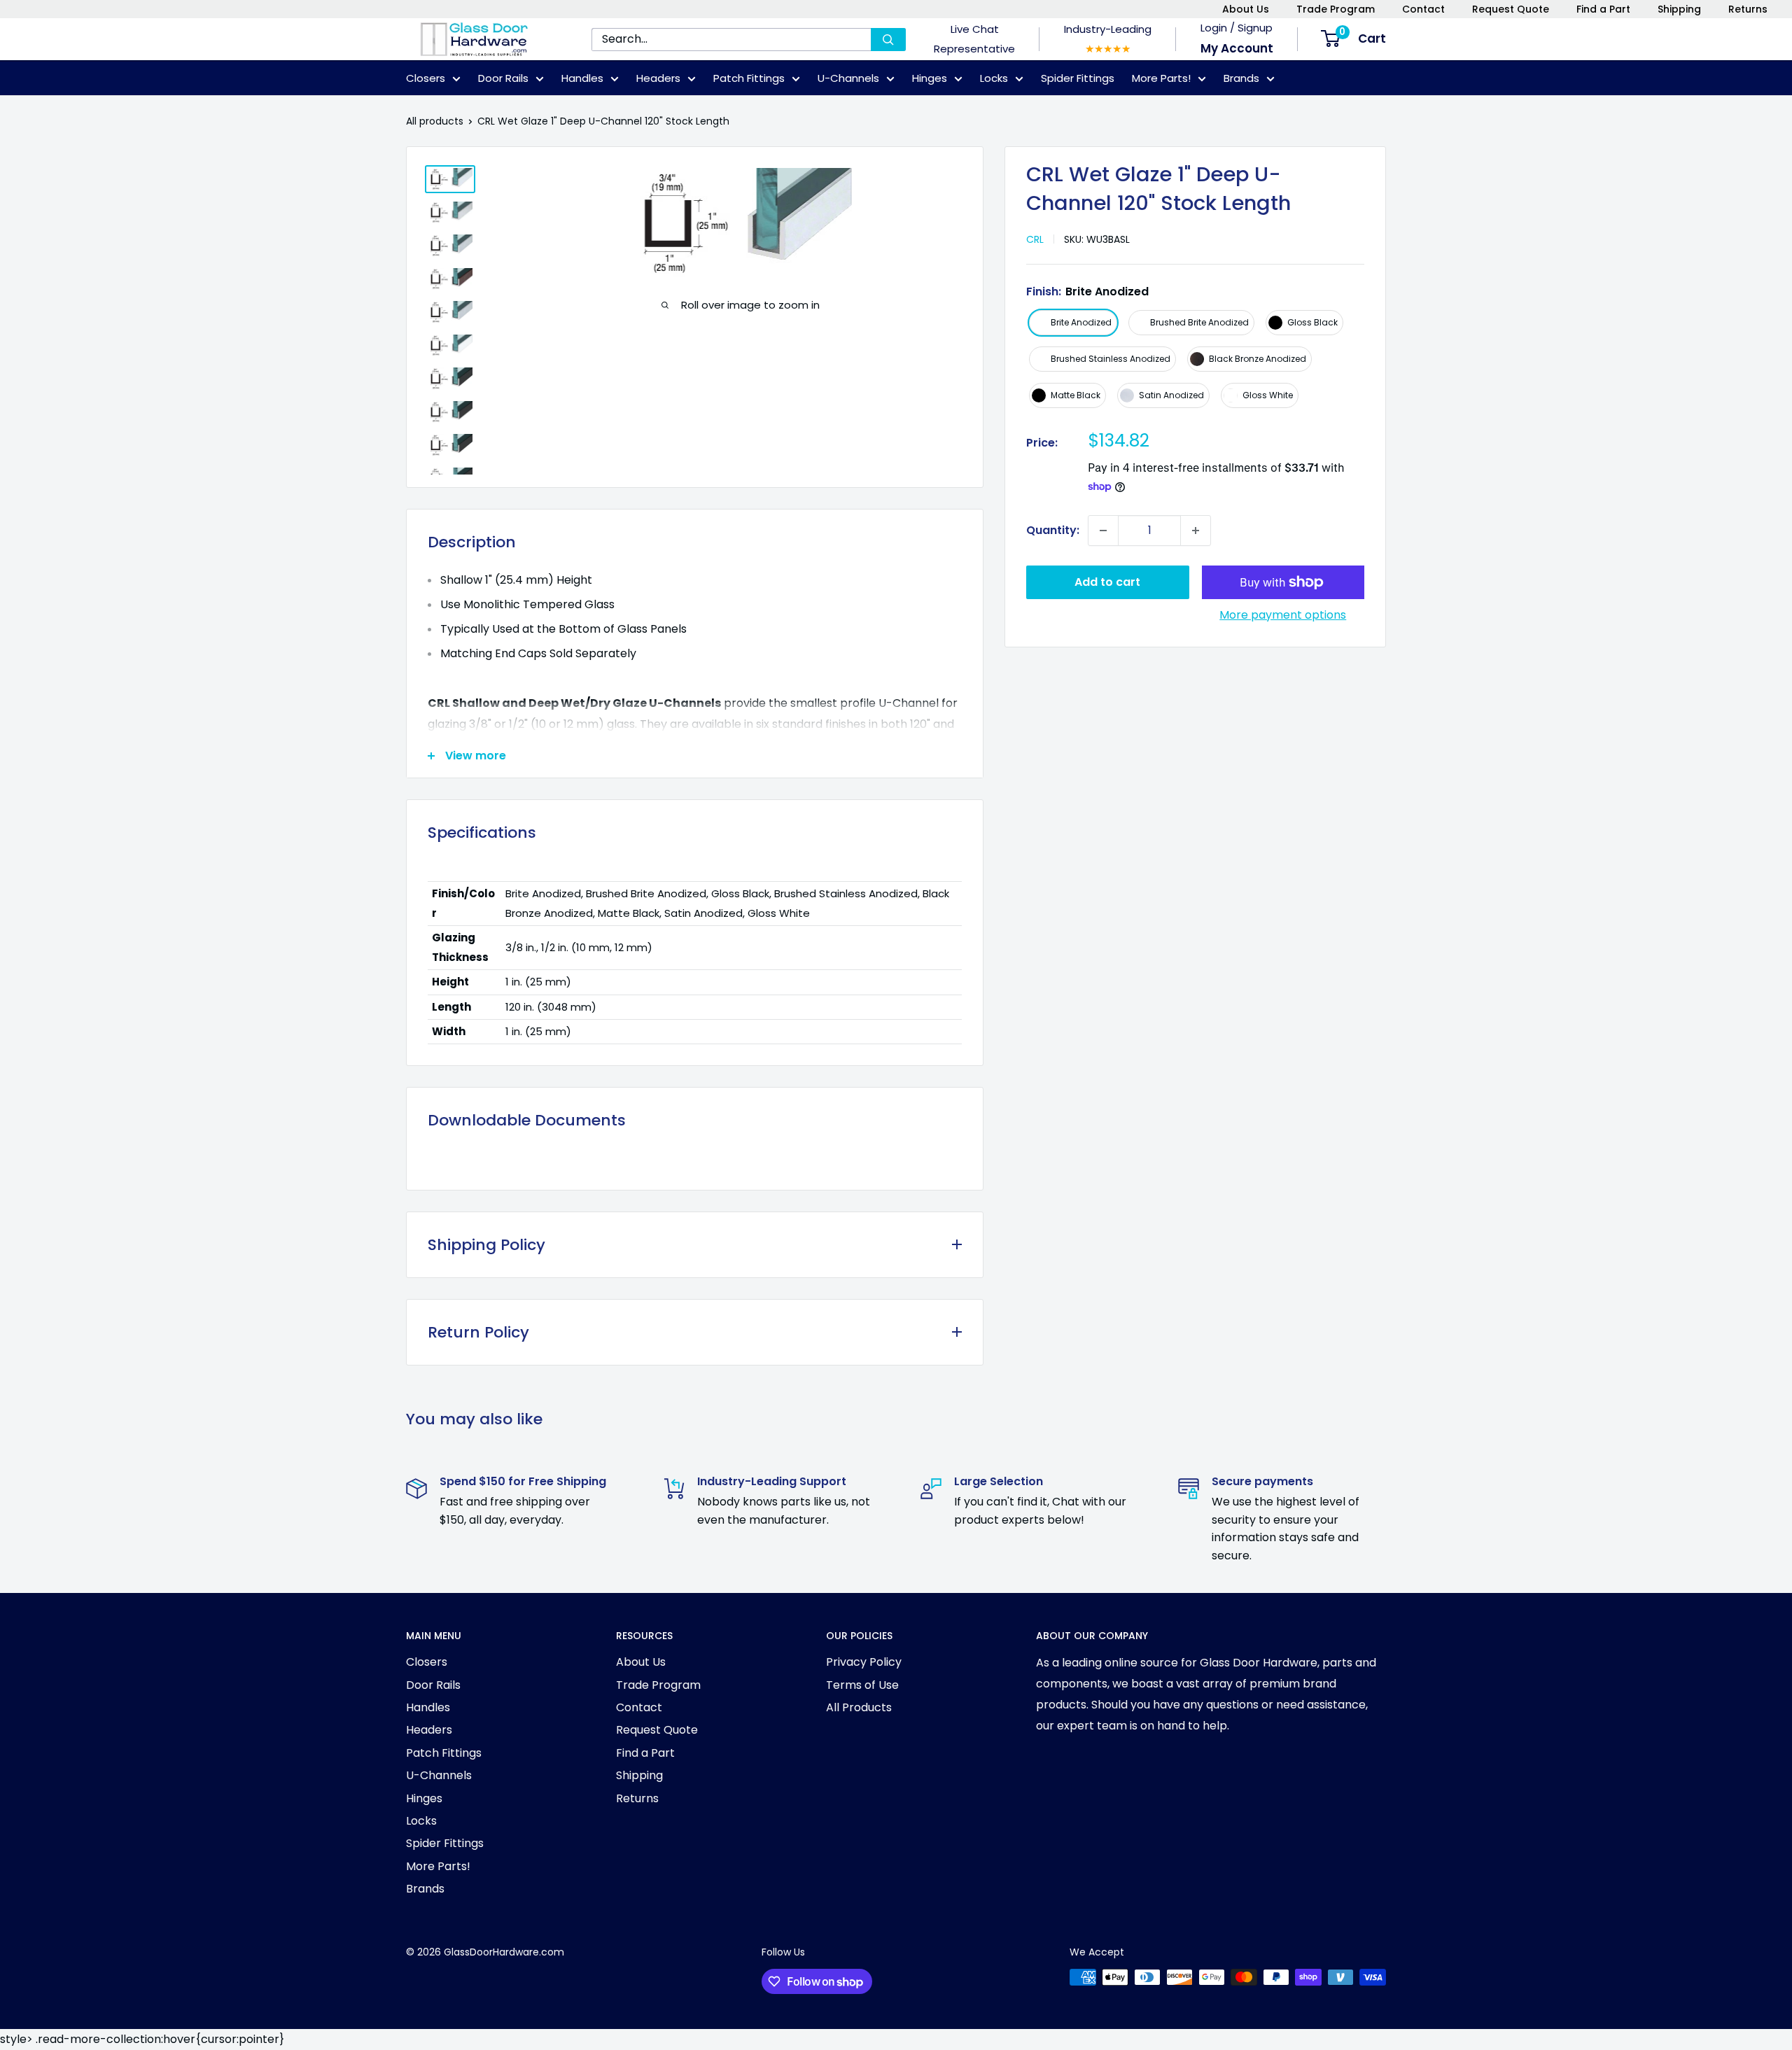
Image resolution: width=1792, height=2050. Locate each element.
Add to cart (1107, 582)
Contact (1423, 9)
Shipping (1679, 9)
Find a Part (1603, 9)
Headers (658, 78)
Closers (426, 78)
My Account (1237, 48)
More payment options (1283, 615)
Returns (1748, 9)
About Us (1246, 9)
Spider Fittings (1078, 78)
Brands (1241, 78)
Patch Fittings (749, 78)
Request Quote (1511, 9)
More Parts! (1161, 78)
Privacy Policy (864, 1662)
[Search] (888, 40)
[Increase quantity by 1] (1196, 531)
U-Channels (848, 78)
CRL (1035, 239)
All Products (859, 1707)
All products (435, 121)
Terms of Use (862, 1685)
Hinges (930, 78)
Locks (994, 78)
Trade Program (1336, 9)
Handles (582, 78)
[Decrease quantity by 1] (1103, 531)
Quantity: (1053, 530)
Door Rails (503, 78)
